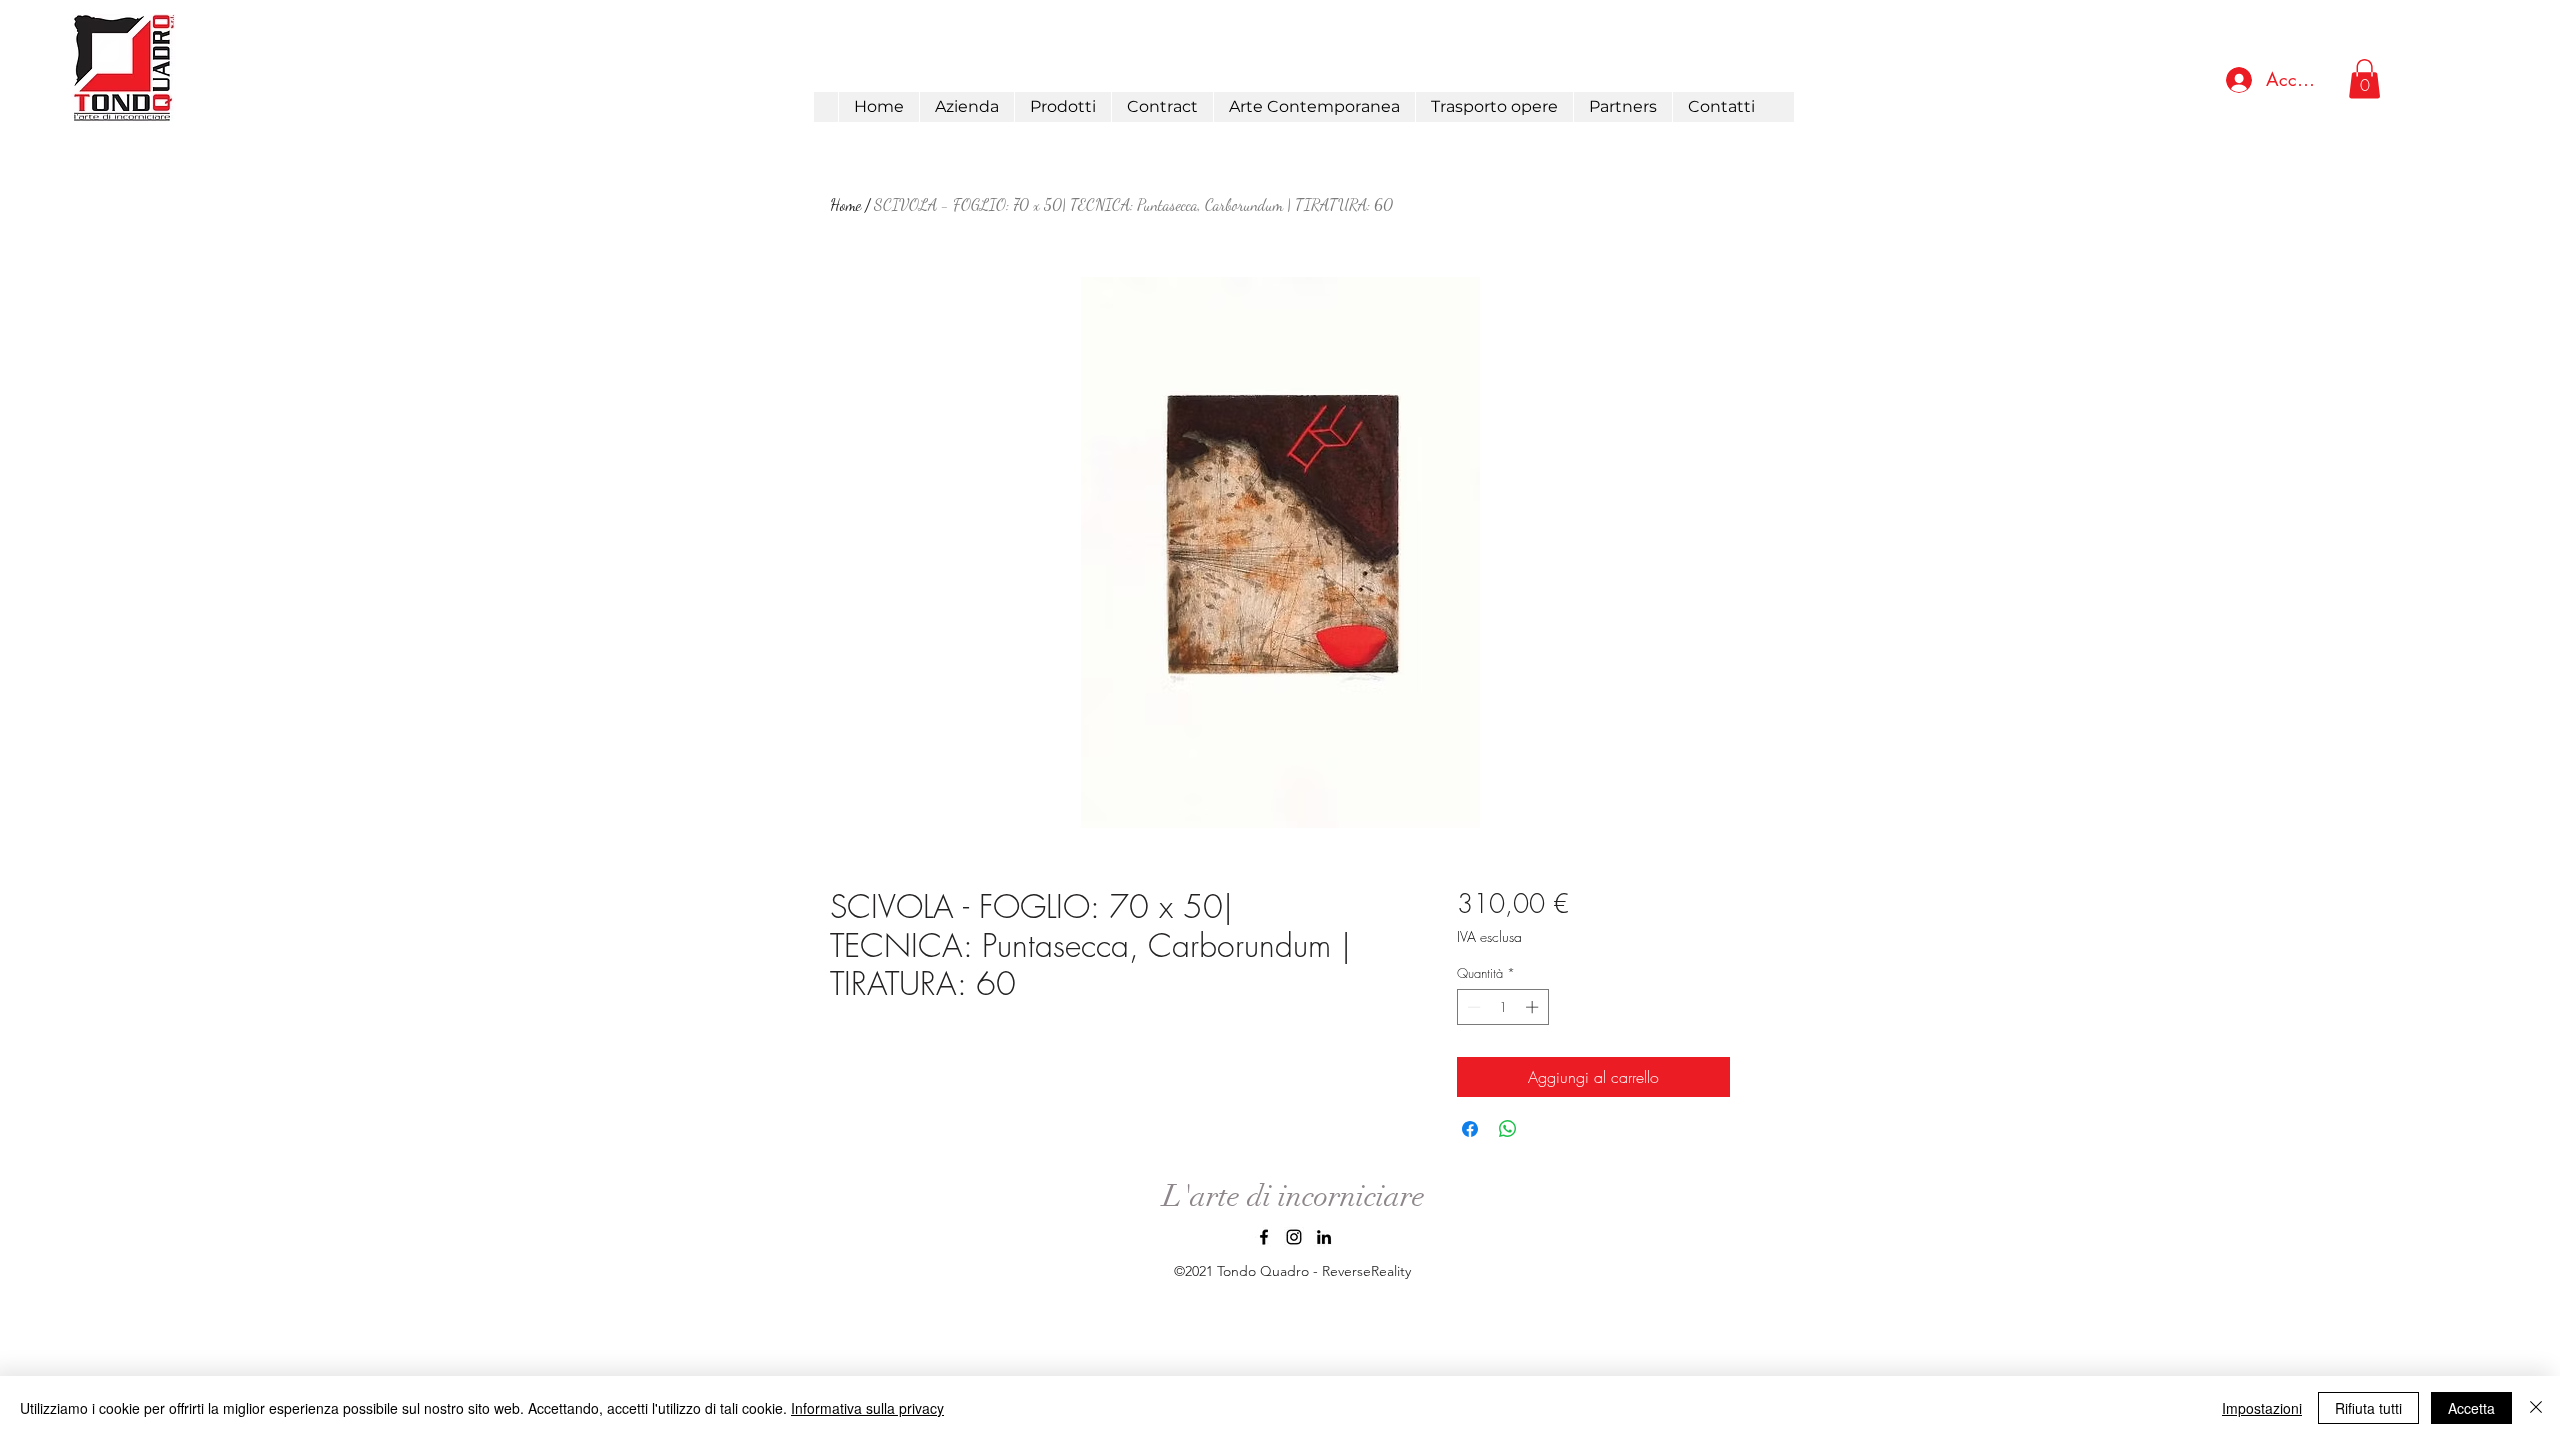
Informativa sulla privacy (867, 1408)
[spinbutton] (1502, 1007)
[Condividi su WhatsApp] (1508, 1129)
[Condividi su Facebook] (1470, 1129)
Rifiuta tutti (2368, 1408)
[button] (1062, 107)
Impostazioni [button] (2262, 1408)
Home (845, 204)
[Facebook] (1264, 1237)
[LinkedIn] (1324, 1237)
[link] (2364, 78)
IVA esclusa (1489, 936)
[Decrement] (1472, 1007)
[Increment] (1534, 1007)
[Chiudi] (2536, 1408)
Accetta (2471, 1408)
